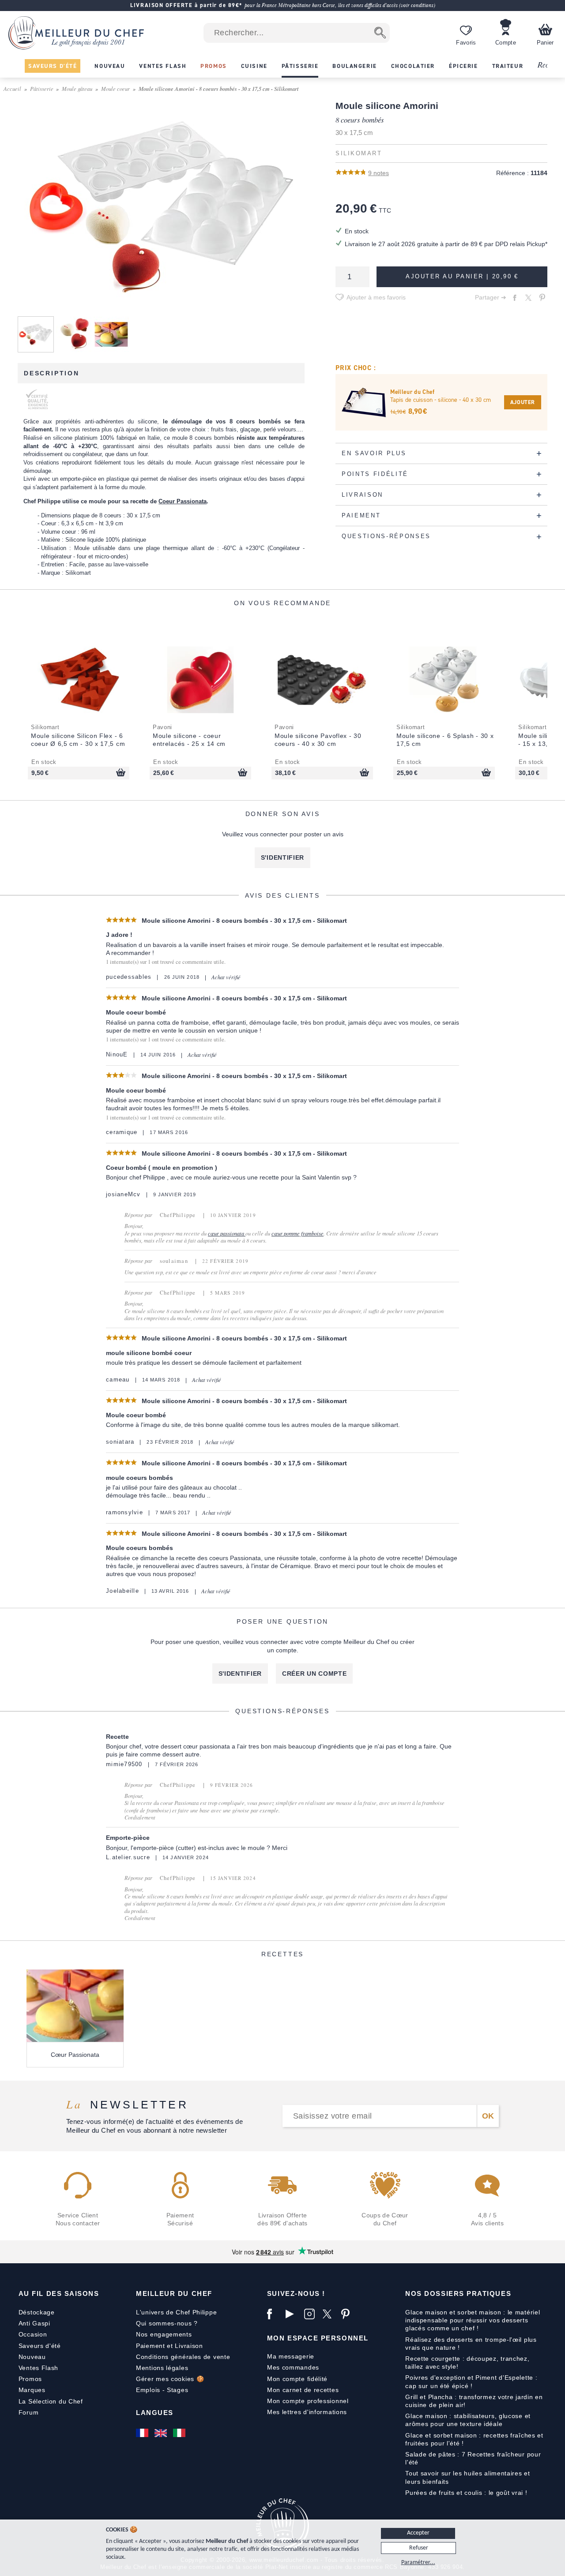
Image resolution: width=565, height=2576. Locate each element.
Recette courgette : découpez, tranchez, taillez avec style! (467, 2363)
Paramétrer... (418, 2563)
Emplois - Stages (162, 2390)
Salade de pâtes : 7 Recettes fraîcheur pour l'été (473, 2458)
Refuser (419, 2548)
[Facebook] (274, 2314)
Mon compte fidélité (297, 2379)
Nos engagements (164, 2334)
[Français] (143, 2433)
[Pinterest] (348, 2314)
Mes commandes (293, 2367)
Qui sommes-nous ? (167, 2323)
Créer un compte (315, 1674)
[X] (330, 2314)
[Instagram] (311, 2314)
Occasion (33, 2334)
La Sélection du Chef (51, 2401)
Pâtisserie (42, 88)
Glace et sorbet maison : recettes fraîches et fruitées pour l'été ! (474, 2439)
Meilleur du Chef (174, 2293)
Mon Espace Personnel (318, 2338)
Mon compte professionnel (308, 2401)
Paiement (151, 2346)
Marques (32, 2390)
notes (379, 173)
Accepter (418, 2533)
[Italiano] (180, 2433)
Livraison (189, 2346)
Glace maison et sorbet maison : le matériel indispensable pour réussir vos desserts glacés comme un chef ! (473, 2320)
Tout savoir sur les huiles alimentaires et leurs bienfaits (467, 2477)
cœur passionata (227, 1233)
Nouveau (32, 2357)
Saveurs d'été (40, 2346)
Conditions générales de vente (183, 2357)
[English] (162, 2433)
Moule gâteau (77, 88)
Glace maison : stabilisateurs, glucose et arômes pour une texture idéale (468, 2420)
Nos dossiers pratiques (458, 2293)
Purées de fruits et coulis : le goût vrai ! (466, 2493)
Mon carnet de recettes (303, 2390)
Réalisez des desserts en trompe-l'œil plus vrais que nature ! (471, 2344)
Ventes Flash (38, 2368)
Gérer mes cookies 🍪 (170, 2379)
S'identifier (282, 857)
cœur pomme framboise (298, 1233)
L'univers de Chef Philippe (176, 2312)
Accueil (12, 88)
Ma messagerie (291, 2356)
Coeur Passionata (183, 501)
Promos (30, 2379)
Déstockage (37, 2312)
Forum (29, 2412)
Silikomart (359, 154)
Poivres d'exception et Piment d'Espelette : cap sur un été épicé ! (471, 2381)
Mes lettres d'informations (307, 2412)
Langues (155, 2413)
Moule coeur (115, 88)
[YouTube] (293, 2314)
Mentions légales (162, 2368)
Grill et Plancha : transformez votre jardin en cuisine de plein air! (474, 2401)
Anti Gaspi (34, 2323)
